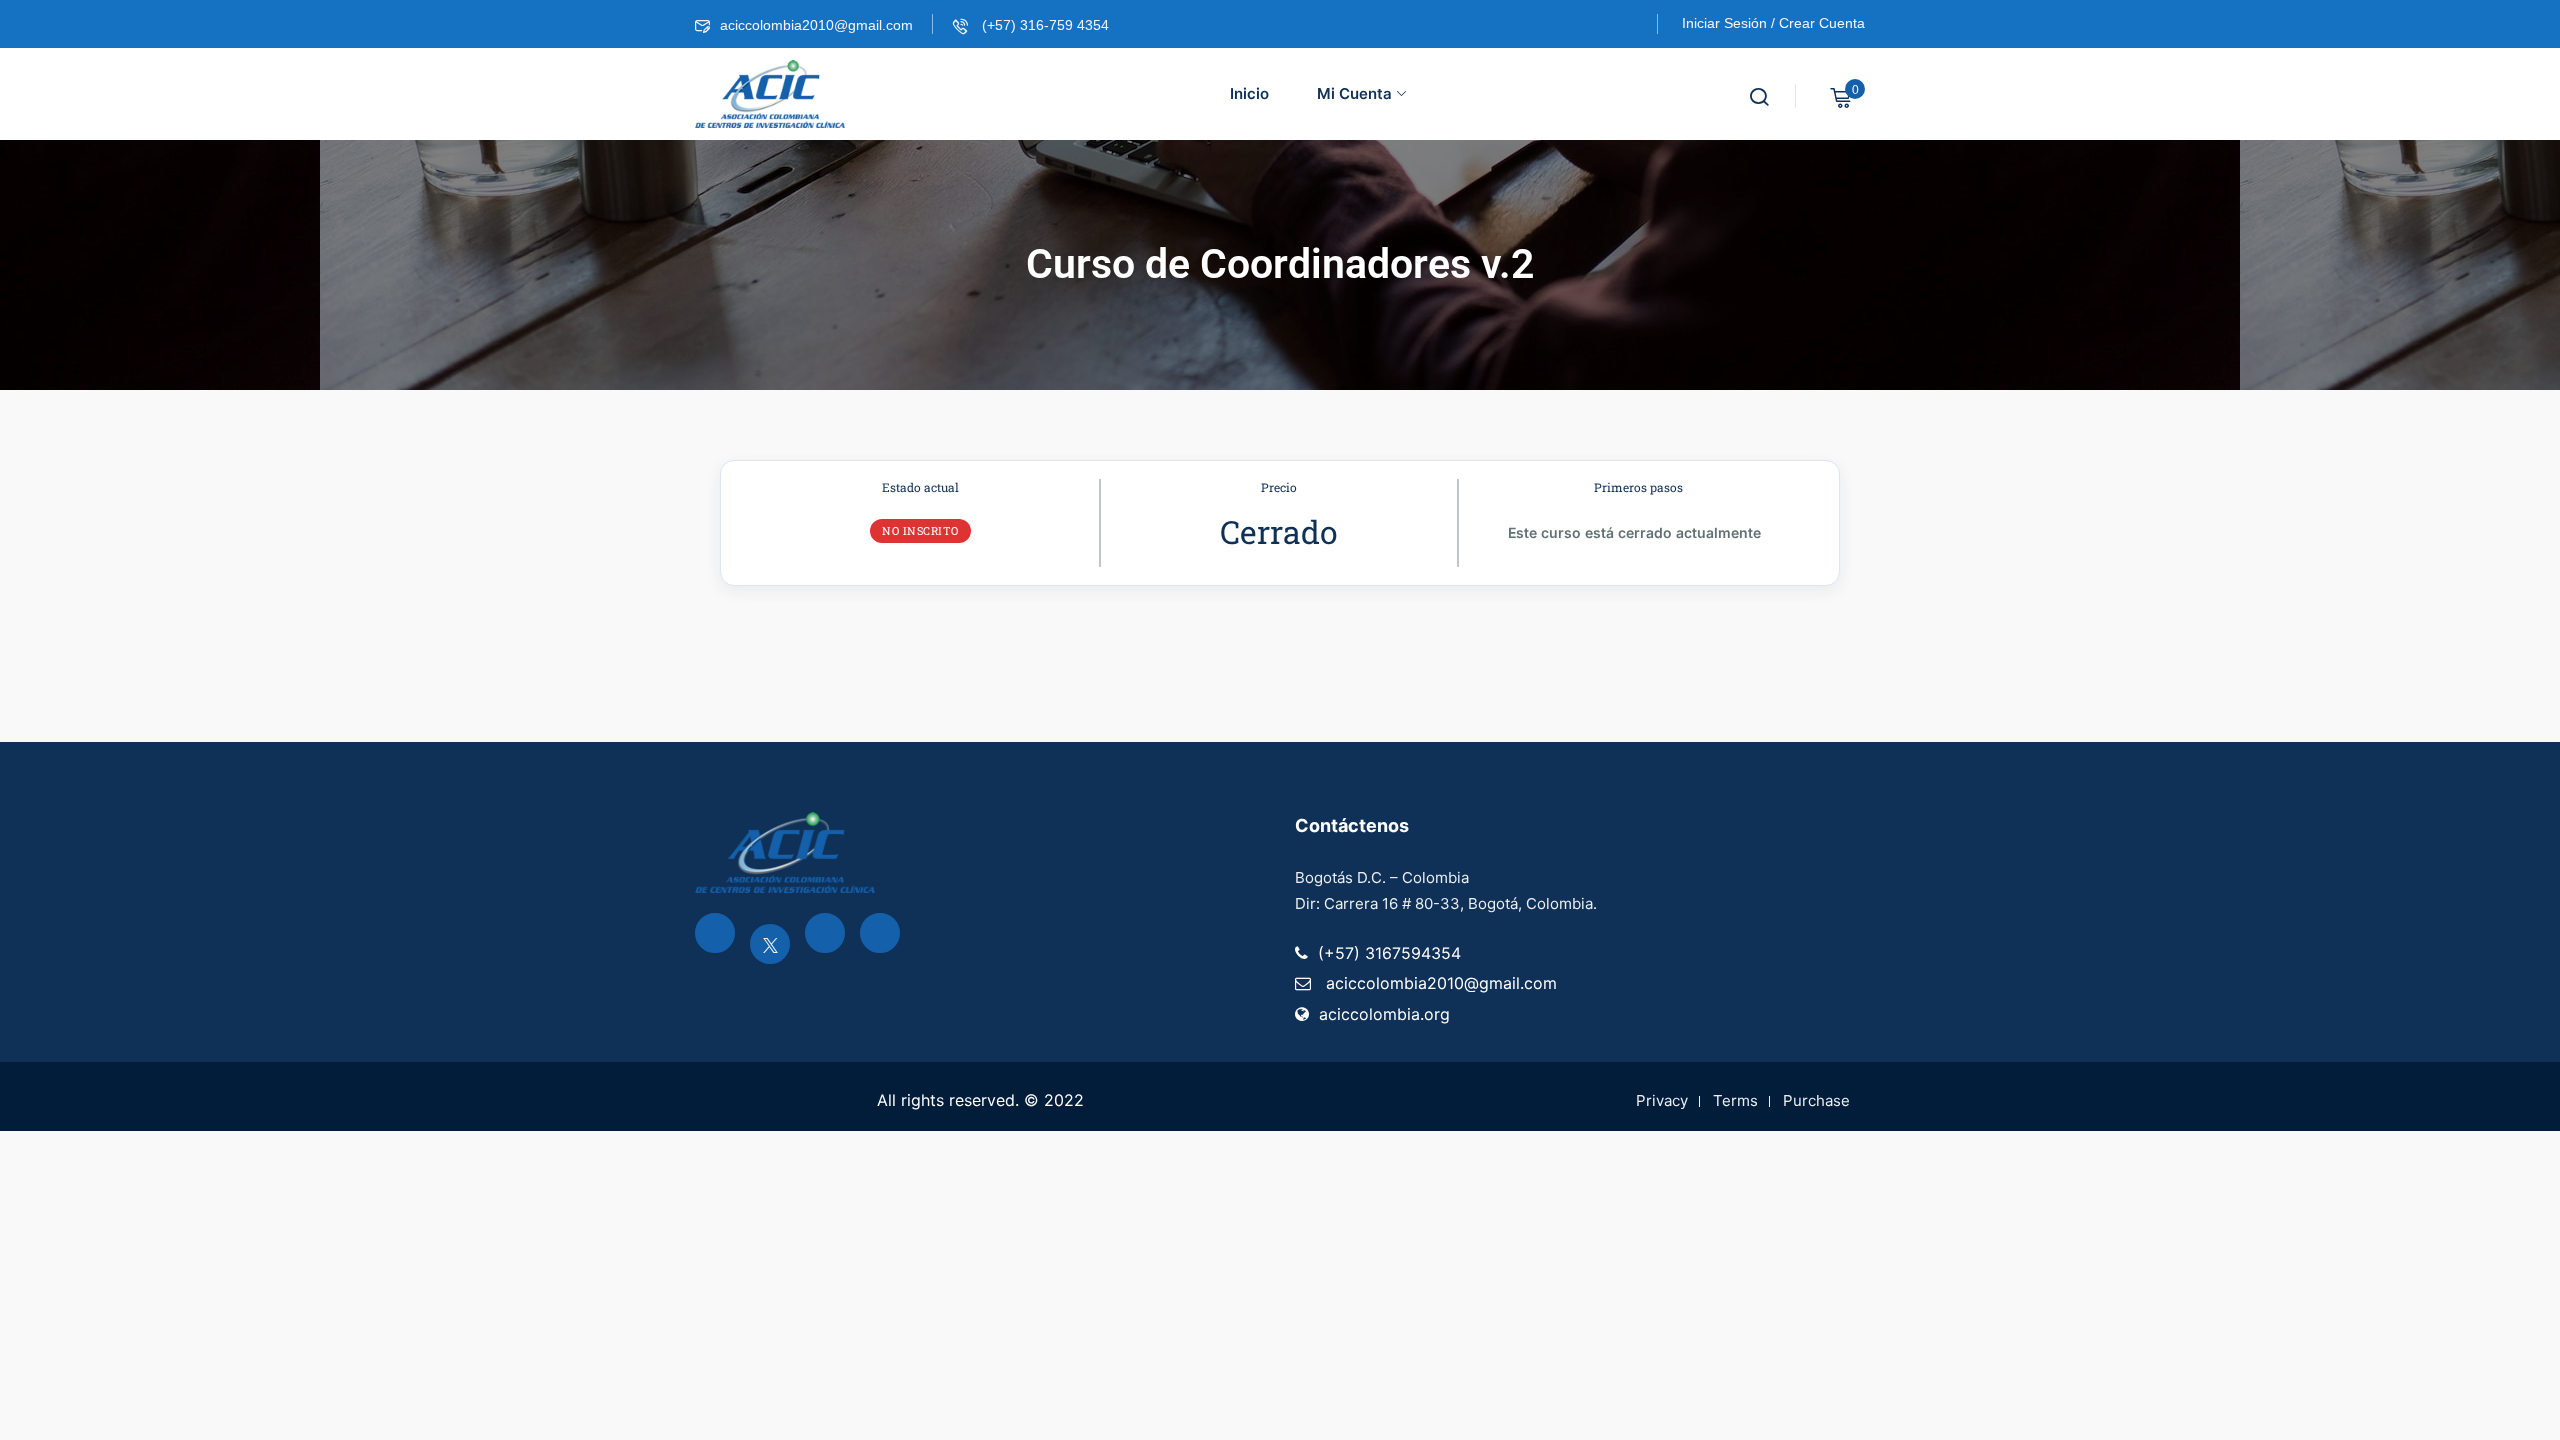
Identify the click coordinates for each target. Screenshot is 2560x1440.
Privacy (1662, 1100)
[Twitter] (770, 944)
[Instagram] (880, 933)
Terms (1735, 1100)
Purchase (1816, 1100)
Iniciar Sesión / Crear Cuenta (1773, 23)
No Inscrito (920, 530)
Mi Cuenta (1354, 93)
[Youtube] (825, 933)
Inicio (1249, 93)
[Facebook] (715, 933)
